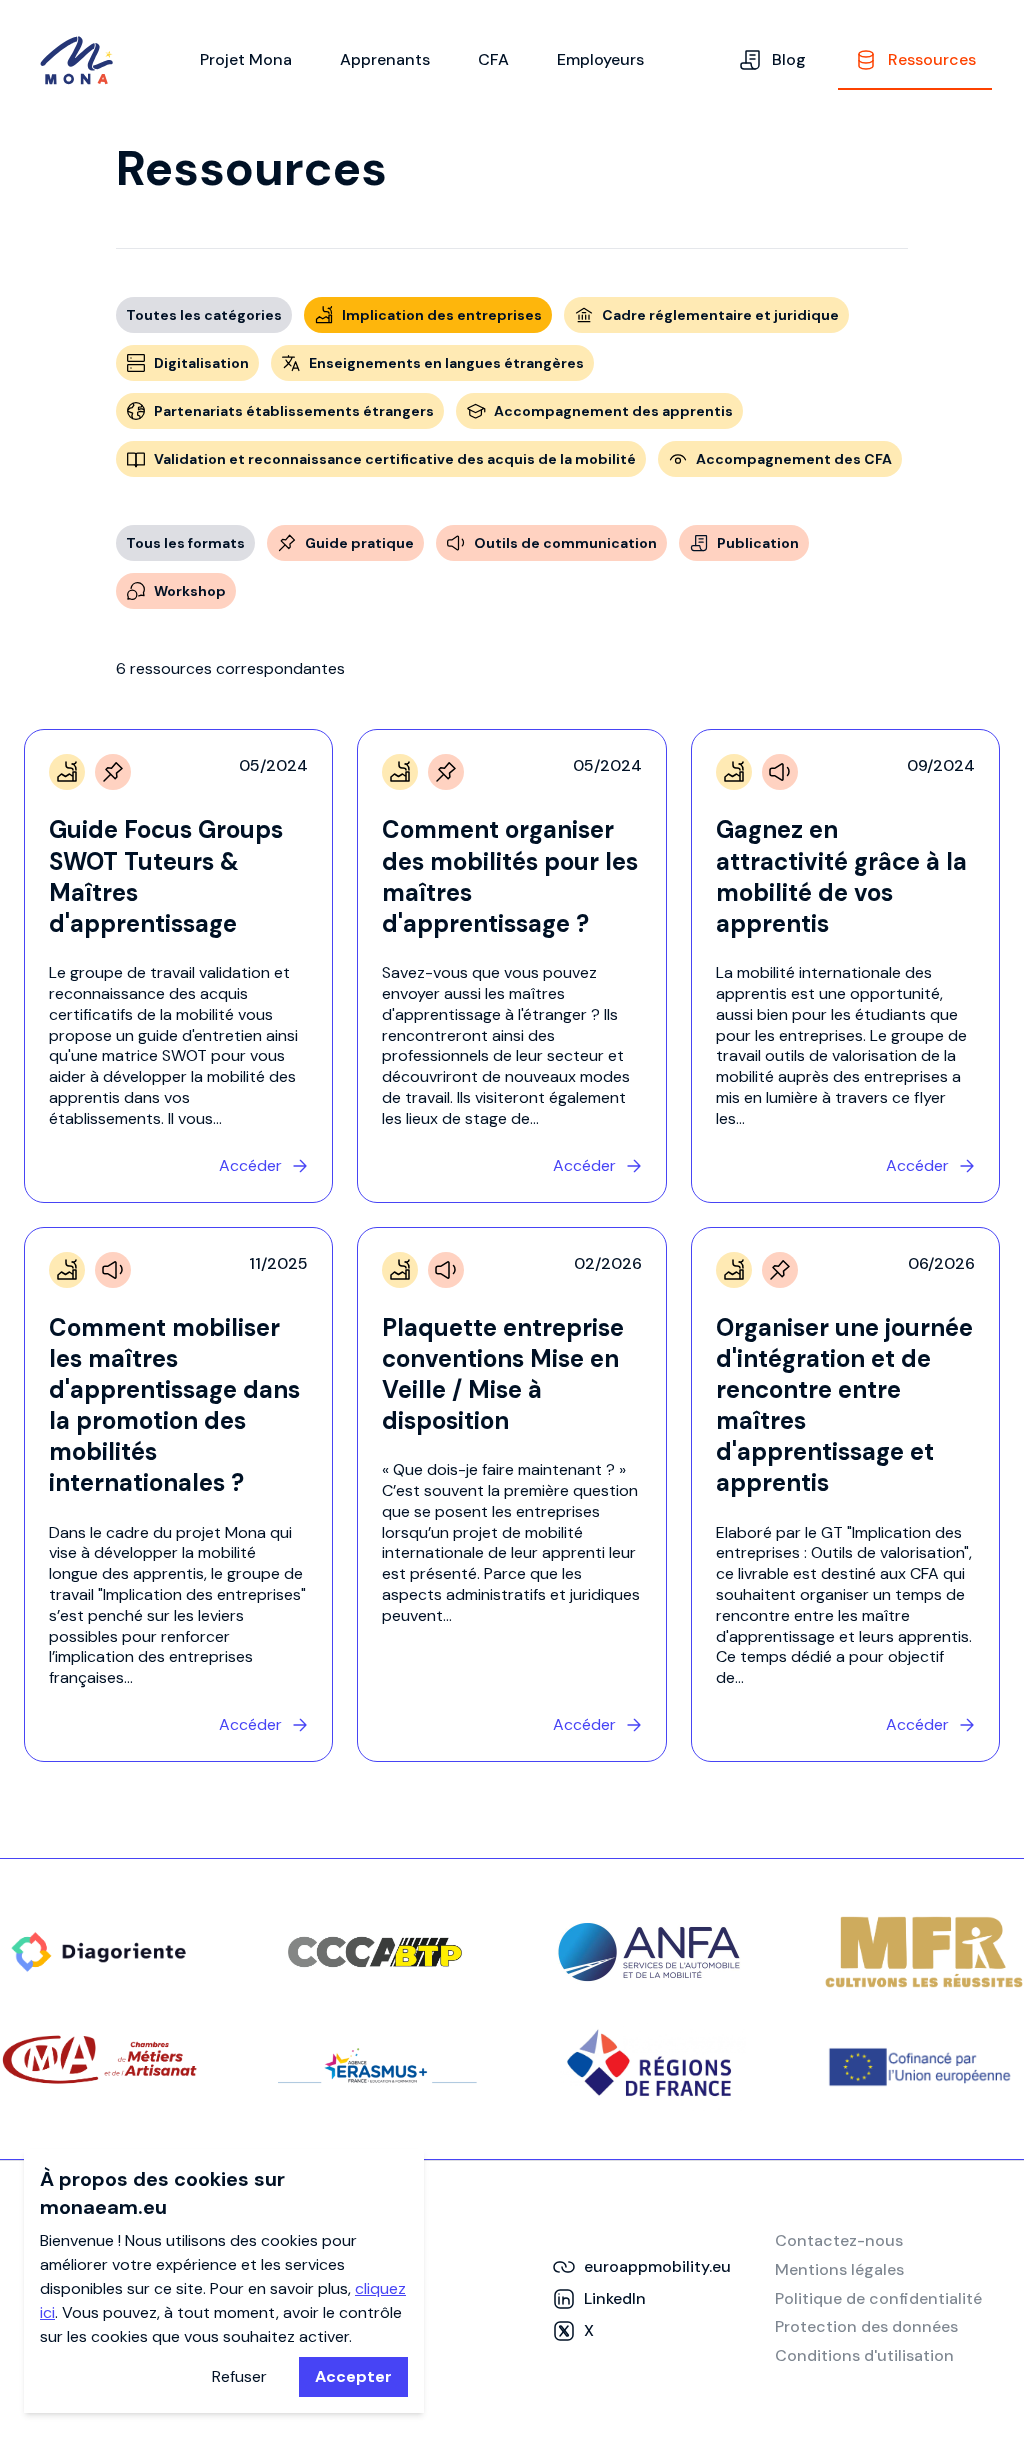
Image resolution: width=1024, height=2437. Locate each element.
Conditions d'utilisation (864, 2355)
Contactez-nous (839, 2240)
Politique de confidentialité (878, 2298)
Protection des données (866, 2326)
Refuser (239, 2376)
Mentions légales (839, 2269)
